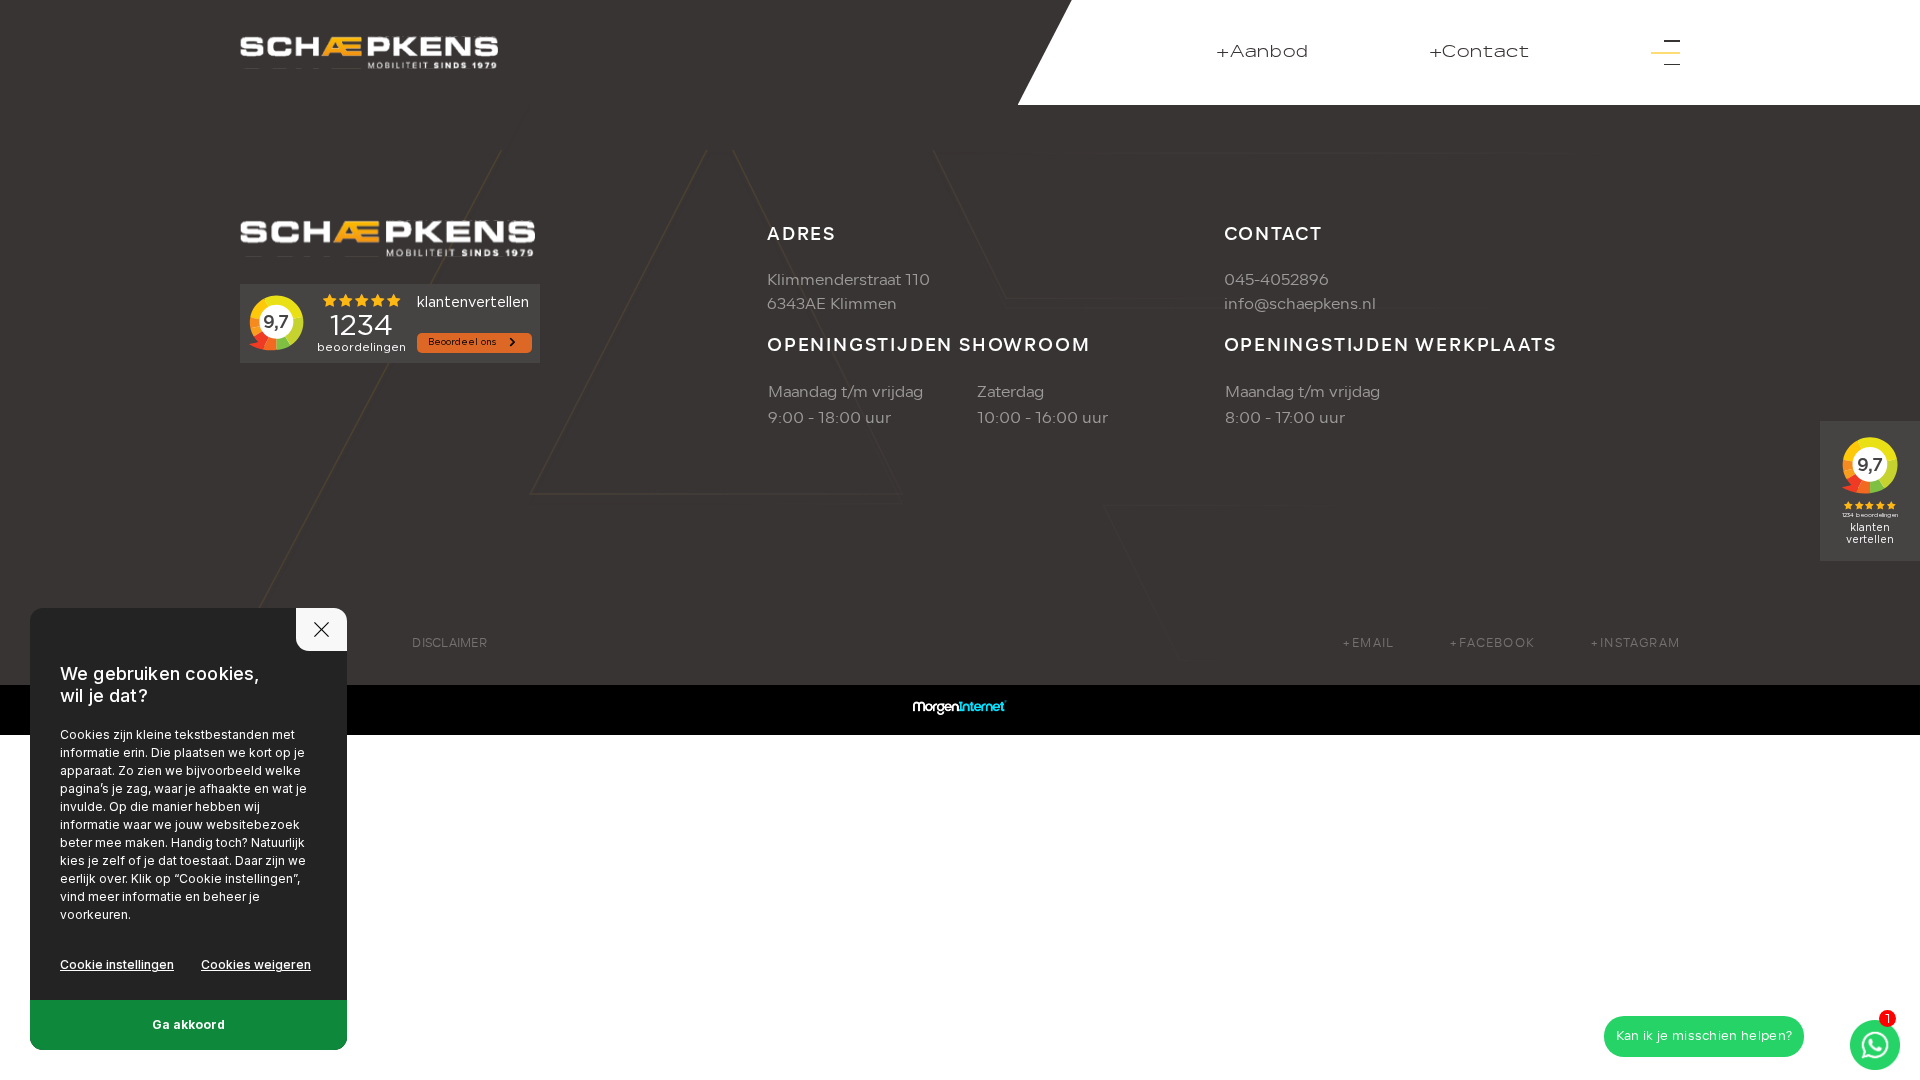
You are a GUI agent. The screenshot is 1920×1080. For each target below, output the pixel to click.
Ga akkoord (188, 1024)
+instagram (1635, 643)
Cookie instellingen (117, 964)
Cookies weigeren (256, 964)
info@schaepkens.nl (1300, 304)
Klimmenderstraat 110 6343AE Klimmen (848, 292)
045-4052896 (1276, 280)
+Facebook (1492, 643)
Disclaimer (449, 643)
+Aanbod (1262, 52)
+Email (1368, 643)
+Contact (1479, 52)
